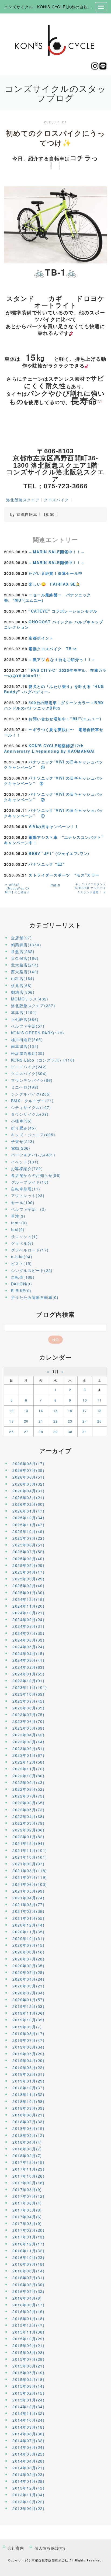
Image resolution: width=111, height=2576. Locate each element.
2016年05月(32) (28, 2291)
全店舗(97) (22, 938)
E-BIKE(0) (21, 1291)
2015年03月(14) (28, 2386)
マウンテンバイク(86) (32, 1080)
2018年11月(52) (28, 2094)
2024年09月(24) (28, 1619)
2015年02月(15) (28, 2393)
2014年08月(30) (28, 2434)
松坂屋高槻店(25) (28, 1053)
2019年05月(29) (28, 2054)
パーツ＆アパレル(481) (33, 1155)
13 (26, 1411)
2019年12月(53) (28, 2006)
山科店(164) (23, 978)
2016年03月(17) (28, 2305)
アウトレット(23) (28, 1195)
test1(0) (19, 1223)
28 (41, 1432)
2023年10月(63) (28, 1694)
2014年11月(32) (28, 2413)
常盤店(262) (23, 951)
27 (26, 1432)
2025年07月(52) (28, 1552)
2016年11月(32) (28, 2251)
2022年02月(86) (28, 1830)
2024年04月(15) (28, 1653)
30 (70, 1432)
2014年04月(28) (28, 2461)
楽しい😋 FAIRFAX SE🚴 (55, 584)
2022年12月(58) (28, 1762)
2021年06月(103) (30, 1884)
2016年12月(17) (28, 2244)
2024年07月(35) (28, 1633)
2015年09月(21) (28, 2345)
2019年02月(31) (28, 2074)
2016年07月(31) (28, 2278)
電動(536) (21, 1148)
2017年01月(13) (28, 2237)
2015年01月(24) (28, 2400)
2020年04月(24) (28, 1979)
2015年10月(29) (28, 2339)
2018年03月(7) (27, 2149)
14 (41, 1411)
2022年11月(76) (28, 1769)
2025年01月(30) (28, 1593)
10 (85, 1400)
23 (70, 1421)
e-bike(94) (22, 1257)
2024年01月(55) (28, 1674)
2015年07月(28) (28, 2359)
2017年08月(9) (27, 2189)
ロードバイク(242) (29, 1067)
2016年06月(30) (28, 2285)
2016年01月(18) (28, 2318)
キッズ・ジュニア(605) (33, 1135)
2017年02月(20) (28, 2230)
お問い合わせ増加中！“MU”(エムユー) (65, 719)
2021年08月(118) (30, 1871)
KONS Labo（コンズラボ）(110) (43, 1060)
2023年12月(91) (28, 1681)
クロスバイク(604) (29, 1073)
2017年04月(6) (27, 2217)
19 (11, 1421)
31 (85, 1432)
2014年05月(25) (28, 2454)
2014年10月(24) (28, 2420)
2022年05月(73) (28, 1810)
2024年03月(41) (28, 1660)
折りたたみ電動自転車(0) (35, 1297)
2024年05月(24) (28, 1647)
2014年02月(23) (28, 2474)
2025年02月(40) (28, 1586)
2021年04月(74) (28, 1898)
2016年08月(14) (28, 2271)
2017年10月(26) (28, 2176)
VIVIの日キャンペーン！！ (54, 826)
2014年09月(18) (28, 2427)
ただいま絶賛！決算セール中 (55, 573)
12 (11, 1411)
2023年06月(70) (28, 1721)
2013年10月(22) (28, 2502)
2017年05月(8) (27, 2210)
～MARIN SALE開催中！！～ (57, 552)
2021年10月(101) (30, 1857)
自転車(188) (23, 1277)
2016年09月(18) (28, 2264)
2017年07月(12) (28, 2196)
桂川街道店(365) (27, 1040)
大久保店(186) (25, 958)
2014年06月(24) (28, 2447)
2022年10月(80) (28, 1776)
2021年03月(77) (28, 1904)
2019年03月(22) (28, 2067)
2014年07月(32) (28, 2441)
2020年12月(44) (28, 1925)
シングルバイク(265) (31, 1094)
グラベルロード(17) (30, 1250)
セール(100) (23, 1202)
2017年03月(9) (27, 2223)
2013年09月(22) (28, 2508)
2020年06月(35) (28, 1966)
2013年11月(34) (28, 2495)
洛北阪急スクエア (23, 500)
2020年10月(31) (28, 1938)
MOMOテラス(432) (30, 999)
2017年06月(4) (27, 2203)
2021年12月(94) (28, 1843)
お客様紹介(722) (27, 1169)
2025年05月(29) (28, 1565)
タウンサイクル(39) (30, 1114)
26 (11, 1432)
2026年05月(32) (28, 1484)
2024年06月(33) (28, 1640)
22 (56, 1421)
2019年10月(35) (28, 2020)
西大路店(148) (25, 972)
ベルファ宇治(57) (28, 1026)
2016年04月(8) (27, 2298)
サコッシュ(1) (24, 1236)
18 (100, 1411)
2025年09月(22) (28, 1538)
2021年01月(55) (28, 1918)
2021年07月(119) (30, 1877)
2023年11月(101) (30, 1687)
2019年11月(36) (28, 2013)
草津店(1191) (24, 1012)
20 (26, 1421)
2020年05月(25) (28, 1972)
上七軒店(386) (25, 1019)
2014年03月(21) (28, 2468)
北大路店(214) (25, 965)
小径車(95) (22, 1121)
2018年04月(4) (27, 2142)
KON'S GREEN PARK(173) (38, 1033)
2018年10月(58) (28, 2101)
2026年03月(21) (28, 1497)
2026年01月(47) (28, 1511)
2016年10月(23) (28, 2257)
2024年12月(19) (28, 1599)
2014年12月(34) (28, 2407)
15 (56, 1411)
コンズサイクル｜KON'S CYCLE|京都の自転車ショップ (56, 7)
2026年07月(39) (28, 1470)
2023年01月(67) (28, 1755)
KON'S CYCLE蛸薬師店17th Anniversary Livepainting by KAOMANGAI (49, 748)
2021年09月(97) (28, 1864)
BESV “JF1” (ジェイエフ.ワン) (59, 853)
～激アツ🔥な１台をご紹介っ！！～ (62, 659)
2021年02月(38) (28, 1911)
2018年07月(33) (28, 2122)
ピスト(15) (22, 1263)
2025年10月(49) (28, 1531)
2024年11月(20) (28, 1606)
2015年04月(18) (28, 2379)
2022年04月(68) (28, 1816)
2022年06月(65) (28, 1803)
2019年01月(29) (28, 2081)
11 (100, 1400)
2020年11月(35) (28, 1932)
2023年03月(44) (28, 1742)
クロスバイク (56, 500)
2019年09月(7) (27, 2027)
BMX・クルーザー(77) (32, 1101)
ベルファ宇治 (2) (29, 1209)
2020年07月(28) (28, 1959)
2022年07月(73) (28, 1796)
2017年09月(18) (28, 2183)
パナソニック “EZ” (47, 864)
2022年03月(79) (28, 1823)
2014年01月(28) (28, 2481)
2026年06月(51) (28, 1477)
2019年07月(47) (28, 2040)
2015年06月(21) (28, 2366)
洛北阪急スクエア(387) (33, 1006)
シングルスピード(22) (32, 1270)
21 (41, 1421)
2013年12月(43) (28, 2488)
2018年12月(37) (28, 2088)
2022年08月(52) (28, 1789)
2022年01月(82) (28, 1837)
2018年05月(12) (28, 2135)
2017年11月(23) (28, 2169)
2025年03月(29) (28, 1579)
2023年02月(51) (28, 1748)
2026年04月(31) (28, 1491)
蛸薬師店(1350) (26, 945)
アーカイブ (56, 1451)
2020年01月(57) (28, 2000)
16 (70, 1411)
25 (100, 1421)
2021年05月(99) (28, 1891)
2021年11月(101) (30, 1850)
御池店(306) (23, 992)
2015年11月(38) (28, 2332)
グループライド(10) (30, 1182)
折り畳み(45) (24, 1128)
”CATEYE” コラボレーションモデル (63, 611)
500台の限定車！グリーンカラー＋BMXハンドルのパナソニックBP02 (54, 705)
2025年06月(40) (28, 1559)
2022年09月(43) (28, 1782)
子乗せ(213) (23, 1141)
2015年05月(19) (28, 2373)
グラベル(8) (22, 1243)
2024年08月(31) (28, 1626)
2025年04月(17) (28, 1572)
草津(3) (18, 1216)
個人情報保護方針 (51, 2548)
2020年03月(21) (28, 1986)
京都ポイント (41, 638)
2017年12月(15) (28, 2162)
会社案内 (16, 2548)
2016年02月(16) (28, 2311)
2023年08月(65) (28, 1708)
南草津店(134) (25, 1046)
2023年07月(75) (28, 1715)
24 (85, 1421)
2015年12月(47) (28, 2325)
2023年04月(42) (28, 1735)
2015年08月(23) (28, 2352)
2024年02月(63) (28, 1667)
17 (85, 1411)
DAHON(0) (22, 1284)
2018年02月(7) (27, 2156)
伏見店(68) (22, 985)
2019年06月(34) (28, 2047)
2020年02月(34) (28, 1993)
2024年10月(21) (28, 1613)
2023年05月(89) (28, 1728)
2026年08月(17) (28, 1463)
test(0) (18, 1229)
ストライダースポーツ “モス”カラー (64, 875)
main (56, 885)
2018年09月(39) (28, 2108)
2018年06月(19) (28, 2128)
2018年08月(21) (28, 2115)
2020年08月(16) (28, 1952)
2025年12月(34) (28, 1518)
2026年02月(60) (28, 1504)
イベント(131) (25, 1162)
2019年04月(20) (28, 2060)
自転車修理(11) (26, 1189)
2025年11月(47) (28, 1525)
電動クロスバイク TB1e (53, 649)
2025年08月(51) (28, 1545)
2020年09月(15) (28, 1945)
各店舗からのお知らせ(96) (36, 1175)
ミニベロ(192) (25, 1087)
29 (56, 1432)
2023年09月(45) (28, 1701)
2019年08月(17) (28, 2033)
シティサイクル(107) (31, 1107)
